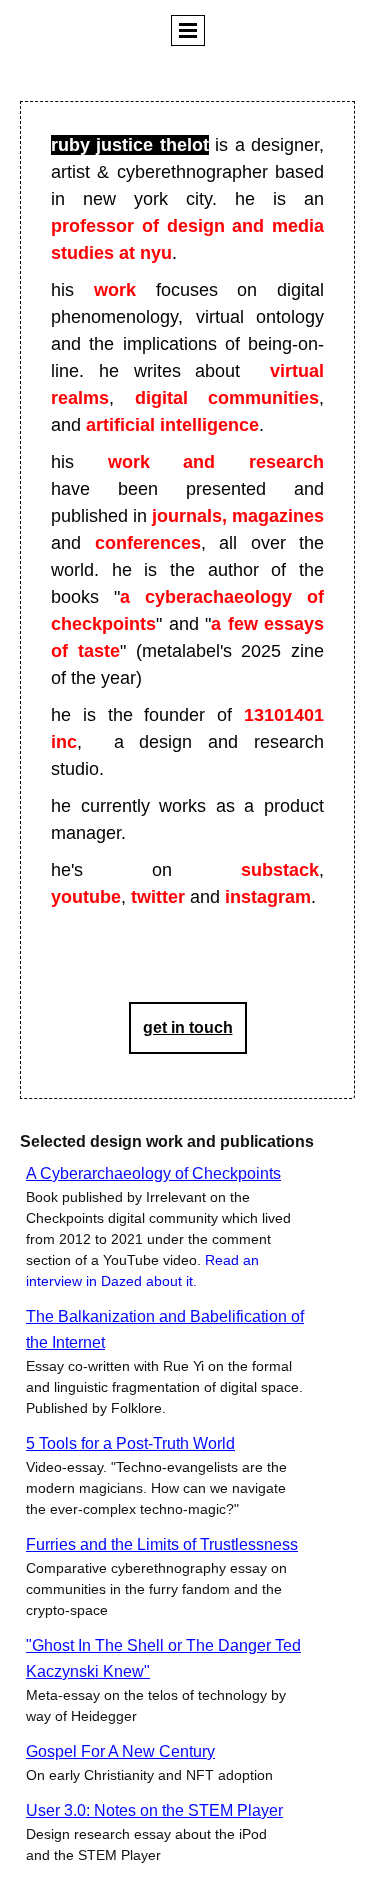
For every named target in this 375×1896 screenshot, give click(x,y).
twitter (158, 897)
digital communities (227, 398)
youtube (86, 897)
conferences (148, 543)
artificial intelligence (172, 425)
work (115, 290)
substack (280, 870)
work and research (216, 462)
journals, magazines (238, 516)
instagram (268, 897)
